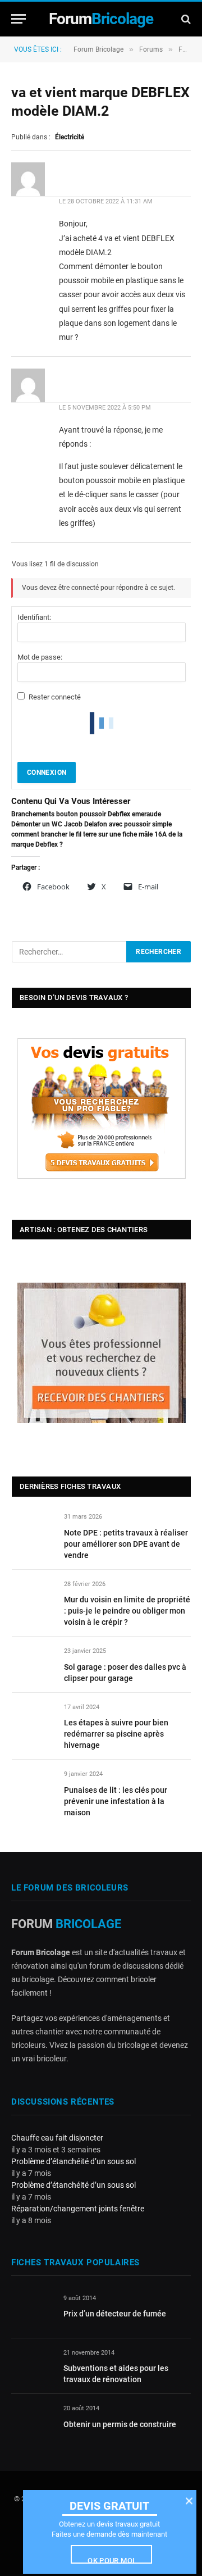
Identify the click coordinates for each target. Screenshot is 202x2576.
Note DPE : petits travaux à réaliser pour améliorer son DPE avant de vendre (126, 1544)
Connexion (47, 773)
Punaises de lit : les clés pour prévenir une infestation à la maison (116, 1801)
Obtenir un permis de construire (120, 2424)
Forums (151, 49)
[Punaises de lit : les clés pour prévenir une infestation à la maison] (33, 1787)
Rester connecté (55, 697)
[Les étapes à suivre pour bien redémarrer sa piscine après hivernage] (33, 1720)
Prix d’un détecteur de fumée (115, 2314)
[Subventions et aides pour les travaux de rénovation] (32, 2366)
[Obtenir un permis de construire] (32, 2421)
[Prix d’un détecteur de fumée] (32, 2311)
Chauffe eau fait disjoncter (57, 2138)
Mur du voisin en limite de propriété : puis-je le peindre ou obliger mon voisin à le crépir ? (127, 1611)
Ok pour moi (111, 2560)
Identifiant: (34, 617)
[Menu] (19, 19)
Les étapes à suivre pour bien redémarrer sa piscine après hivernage (116, 1734)
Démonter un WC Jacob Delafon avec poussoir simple (91, 824)
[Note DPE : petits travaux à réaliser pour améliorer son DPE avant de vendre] (33, 1530)
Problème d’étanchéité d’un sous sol (74, 2161)
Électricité (70, 137)
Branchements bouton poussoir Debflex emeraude (86, 814)
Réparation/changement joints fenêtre (78, 2209)
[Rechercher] (185, 19)
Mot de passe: (40, 657)
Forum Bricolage (98, 49)
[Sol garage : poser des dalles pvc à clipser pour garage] (33, 1664)
